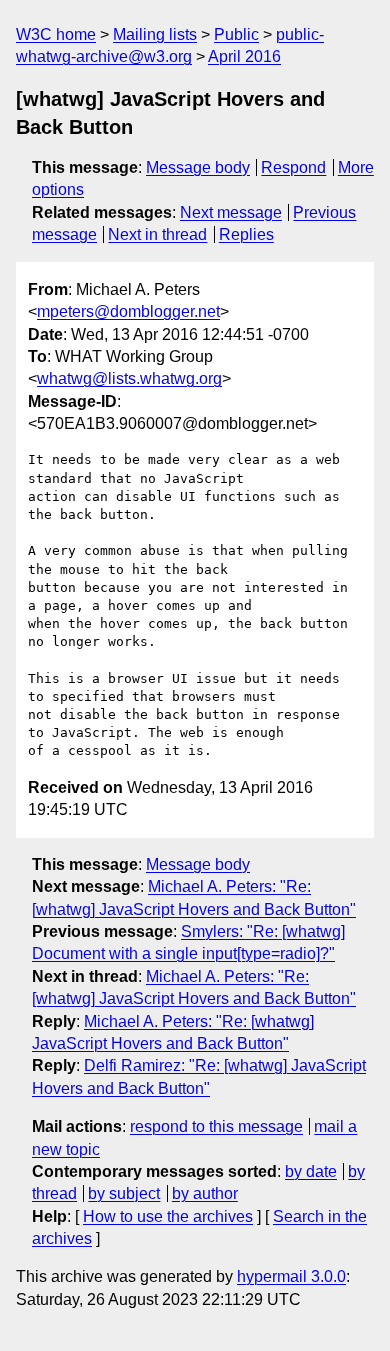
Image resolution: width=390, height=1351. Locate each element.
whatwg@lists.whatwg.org (129, 378)
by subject (124, 1193)
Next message (231, 212)
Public (236, 34)
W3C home (56, 34)
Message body (198, 167)
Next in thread (157, 234)
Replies (246, 234)
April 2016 (244, 56)
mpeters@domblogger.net (128, 311)
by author (205, 1193)
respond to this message (216, 1126)
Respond (293, 167)
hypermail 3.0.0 (291, 1276)
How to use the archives (168, 1216)
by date (311, 1171)
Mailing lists (155, 34)
